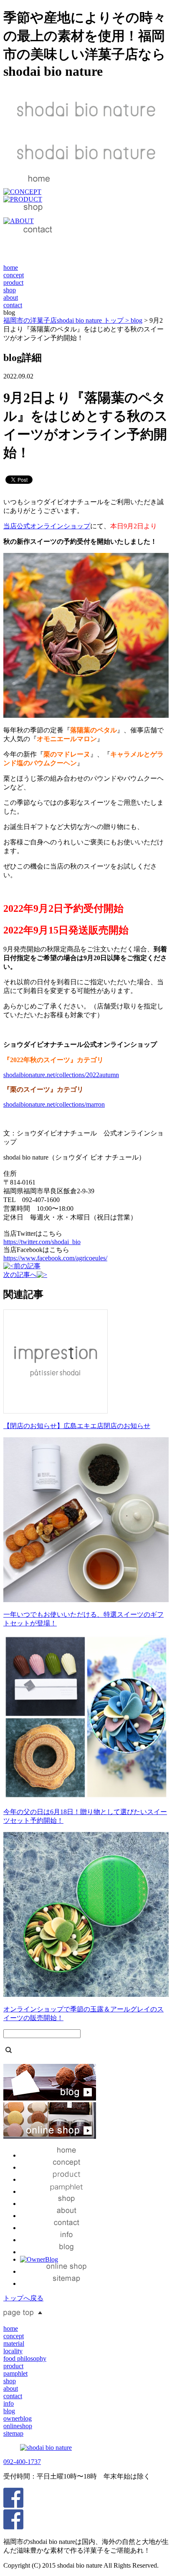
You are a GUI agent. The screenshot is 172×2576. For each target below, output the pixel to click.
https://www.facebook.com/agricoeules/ (55, 1258)
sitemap (13, 2433)
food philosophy (25, 2358)
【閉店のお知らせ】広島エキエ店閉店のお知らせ (77, 1426)
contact (13, 305)
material (14, 2343)
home (11, 268)
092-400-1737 (22, 2462)
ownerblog (18, 2418)
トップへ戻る (23, 2298)
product (13, 282)
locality (13, 2351)
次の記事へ (20, 1275)
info (9, 2403)
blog (137, 320)
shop (10, 290)
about (11, 297)
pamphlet (15, 2373)
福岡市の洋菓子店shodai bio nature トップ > (67, 320)
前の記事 (27, 1266)
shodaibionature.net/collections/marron (54, 1104)
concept (14, 275)
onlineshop (18, 2426)
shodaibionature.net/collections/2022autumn (61, 1075)
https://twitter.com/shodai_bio (42, 1242)
